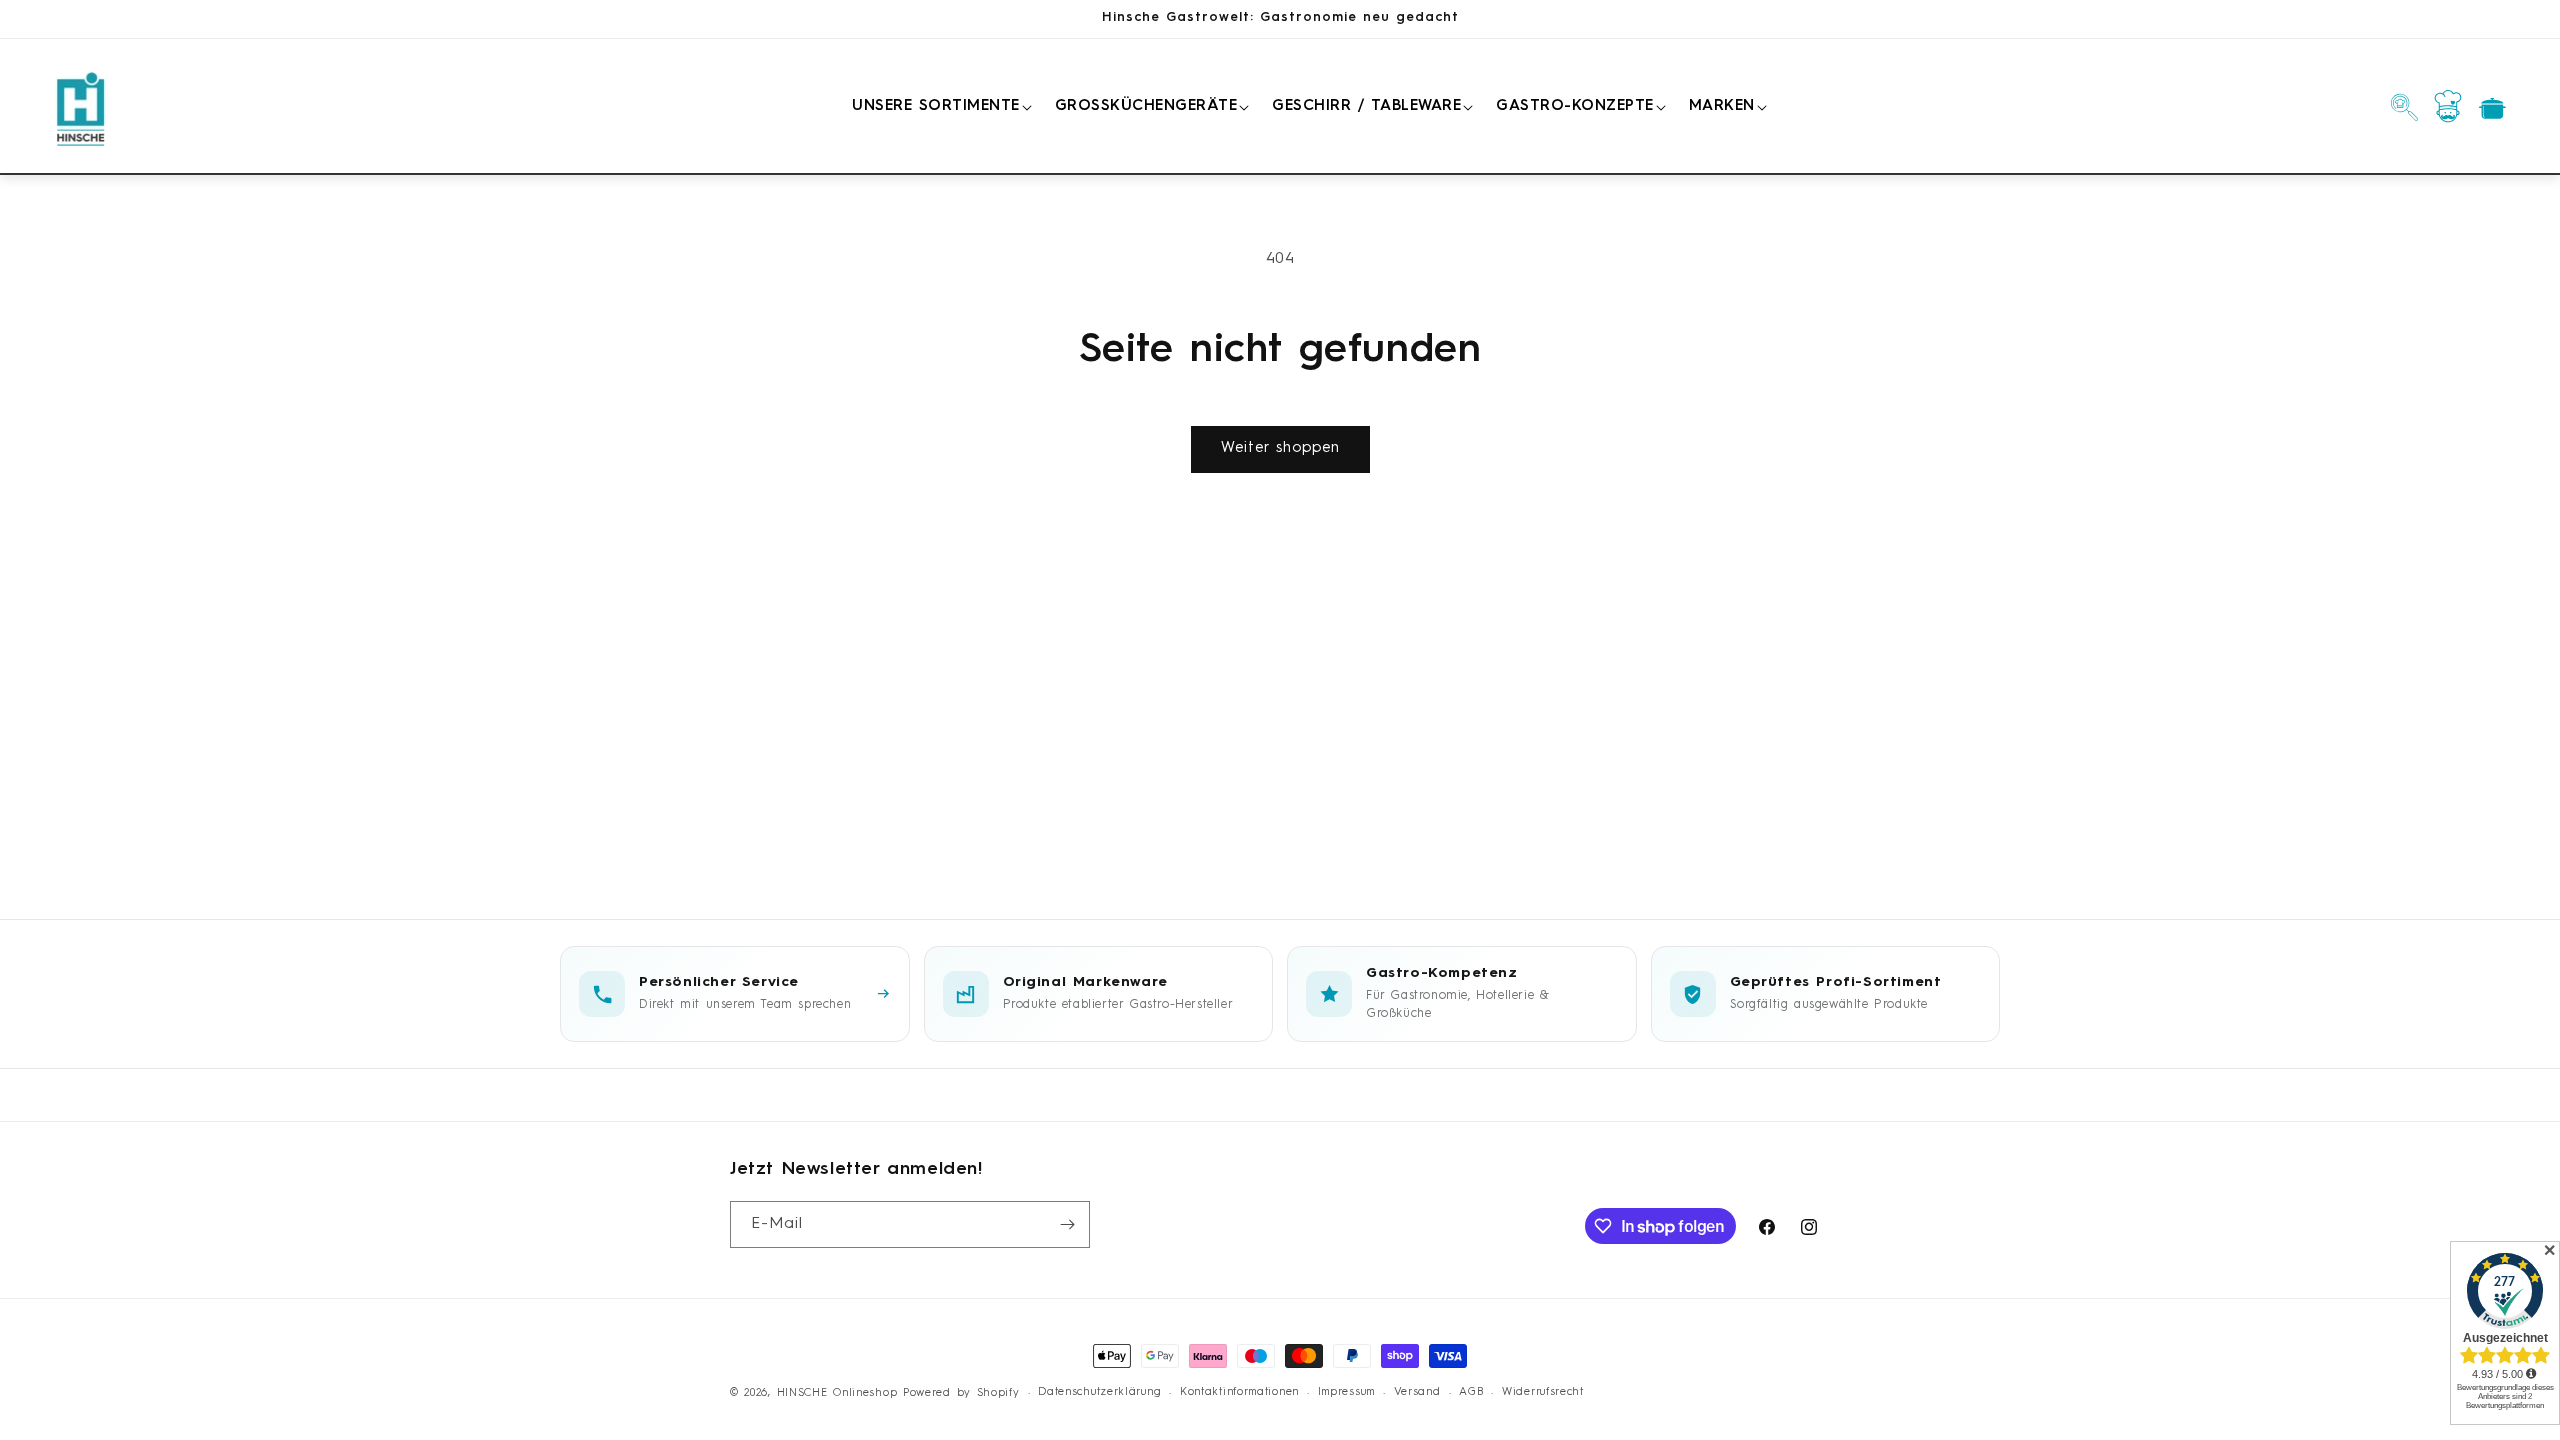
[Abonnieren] (1067, 1224)
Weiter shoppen (1280, 448)
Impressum (1346, 1392)
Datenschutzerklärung (1099, 1392)
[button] (938, 107)
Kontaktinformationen (1239, 1392)
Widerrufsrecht (1543, 1392)
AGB (1471, 1392)
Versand (1417, 1392)
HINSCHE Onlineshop (837, 1393)
